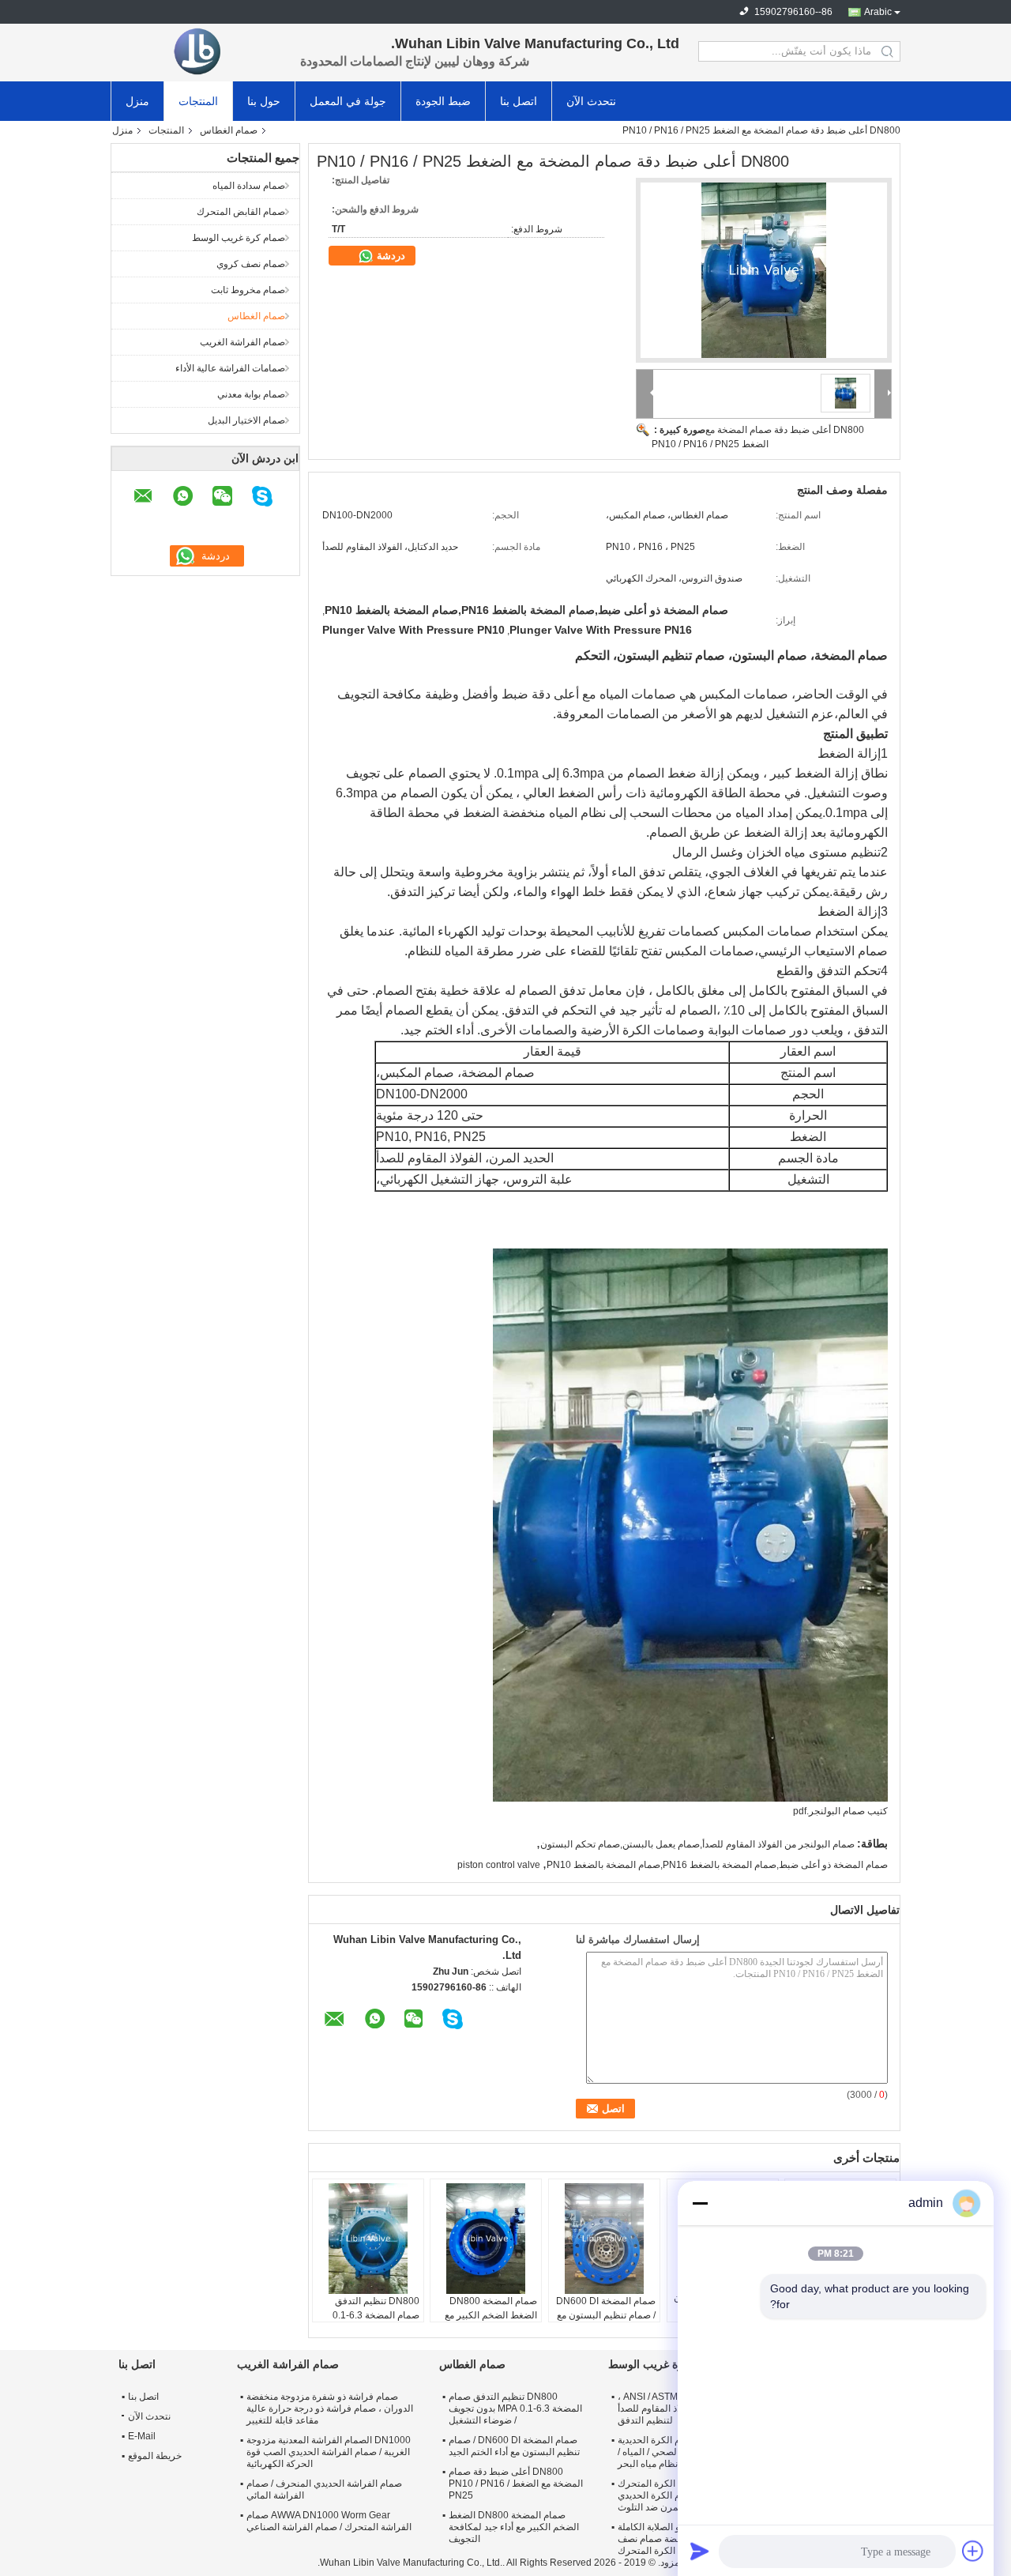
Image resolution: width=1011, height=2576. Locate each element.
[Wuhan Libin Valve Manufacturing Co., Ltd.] (197, 51)
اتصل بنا (519, 101)
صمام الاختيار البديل (246, 420)
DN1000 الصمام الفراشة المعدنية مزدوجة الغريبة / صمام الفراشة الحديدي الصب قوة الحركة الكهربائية (329, 2452)
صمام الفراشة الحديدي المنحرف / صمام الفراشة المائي (324, 2489)
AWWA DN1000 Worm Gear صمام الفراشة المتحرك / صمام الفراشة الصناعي (329, 2521)
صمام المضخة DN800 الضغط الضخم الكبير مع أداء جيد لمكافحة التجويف (488, 2315)
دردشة (389, 256)
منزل (137, 101)
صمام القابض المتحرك (241, 212)
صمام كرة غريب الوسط (239, 238)
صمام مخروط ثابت (248, 290)
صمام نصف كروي (251, 264)
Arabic (878, 12)
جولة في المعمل (348, 101)
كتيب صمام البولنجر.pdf (840, 1811)
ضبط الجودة (443, 101)
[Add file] (973, 2551)
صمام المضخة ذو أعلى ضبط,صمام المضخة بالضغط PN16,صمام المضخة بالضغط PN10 (717, 1865)
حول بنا (264, 101)
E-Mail (142, 2436)
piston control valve (499, 1865)
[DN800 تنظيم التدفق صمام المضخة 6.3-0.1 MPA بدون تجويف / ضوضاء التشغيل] (368, 2239)
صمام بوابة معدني (251, 394)
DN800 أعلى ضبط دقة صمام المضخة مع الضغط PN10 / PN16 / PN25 (516, 2484)
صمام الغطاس (229, 130)
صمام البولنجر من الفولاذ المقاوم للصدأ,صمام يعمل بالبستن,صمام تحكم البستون (697, 1844)
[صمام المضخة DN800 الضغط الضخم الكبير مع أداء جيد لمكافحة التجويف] (486, 2239)
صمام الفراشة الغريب (242, 342)
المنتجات (198, 101)
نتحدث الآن (591, 101)
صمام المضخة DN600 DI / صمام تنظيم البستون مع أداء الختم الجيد (606, 2315)
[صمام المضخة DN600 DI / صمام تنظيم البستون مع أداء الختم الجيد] (604, 2239)
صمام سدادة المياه (249, 186)
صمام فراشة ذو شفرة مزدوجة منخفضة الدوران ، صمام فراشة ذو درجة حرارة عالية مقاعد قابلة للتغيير (330, 2408)
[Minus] (700, 2203)
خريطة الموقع (155, 2456)
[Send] (700, 2551)
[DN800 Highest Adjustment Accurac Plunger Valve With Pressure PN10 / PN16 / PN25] (764, 270)
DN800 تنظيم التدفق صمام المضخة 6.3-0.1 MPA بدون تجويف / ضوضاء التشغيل (515, 2408)
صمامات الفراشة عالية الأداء (230, 368)
